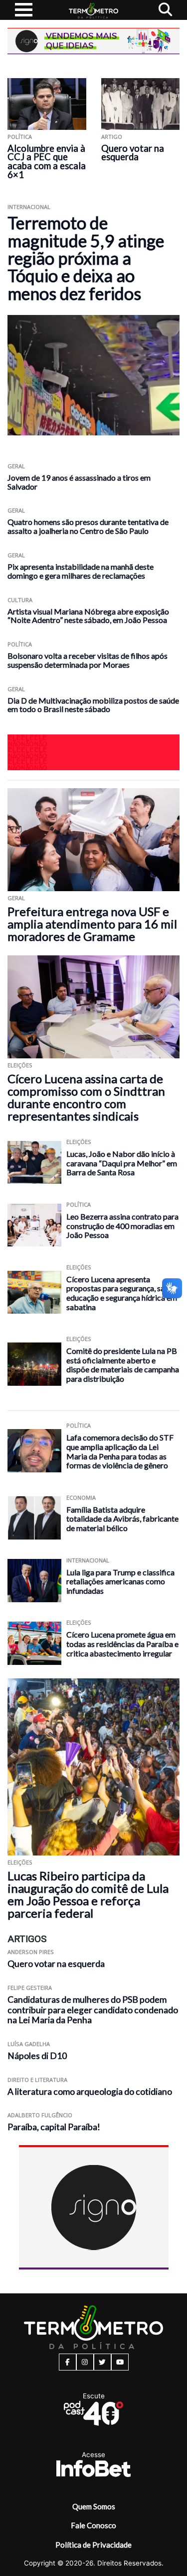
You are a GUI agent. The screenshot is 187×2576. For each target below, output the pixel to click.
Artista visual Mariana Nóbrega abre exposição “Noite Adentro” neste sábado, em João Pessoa (88, 616)
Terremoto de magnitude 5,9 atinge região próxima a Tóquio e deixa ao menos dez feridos (86, 258)
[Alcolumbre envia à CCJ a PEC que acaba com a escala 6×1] (47, 104)
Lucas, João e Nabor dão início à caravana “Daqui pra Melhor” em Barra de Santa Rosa (122, 1163)
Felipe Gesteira (30, 1988)
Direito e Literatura (37, 2080)
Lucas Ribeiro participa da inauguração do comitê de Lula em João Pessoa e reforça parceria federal (88, 1894)
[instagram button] (85, 2362)
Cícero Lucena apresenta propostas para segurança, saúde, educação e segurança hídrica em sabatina (122, 1293)
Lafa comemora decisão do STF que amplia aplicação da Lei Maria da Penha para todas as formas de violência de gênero (120, 1451)
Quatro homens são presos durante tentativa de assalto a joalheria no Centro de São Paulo (88, 526)
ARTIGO (112, 137)
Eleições (20, 1065)
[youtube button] (120, 2362)
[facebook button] (68, 2362)
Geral (16, 466)
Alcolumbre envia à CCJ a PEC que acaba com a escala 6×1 (47, 162)
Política (20, 137)
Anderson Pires (31, 1952)
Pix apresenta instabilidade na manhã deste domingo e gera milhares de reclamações (81, 571)
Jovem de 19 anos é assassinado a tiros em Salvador (79, 482)
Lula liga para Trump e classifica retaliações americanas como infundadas (120, 1581)
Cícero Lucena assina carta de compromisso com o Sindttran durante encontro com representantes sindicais (86, 1097)
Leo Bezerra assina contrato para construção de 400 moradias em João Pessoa (122, 1226)
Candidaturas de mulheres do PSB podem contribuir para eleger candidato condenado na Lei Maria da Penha (93, 2010)
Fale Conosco (93, 2525)
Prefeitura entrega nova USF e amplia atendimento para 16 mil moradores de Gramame (92, 924)
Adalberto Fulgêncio (40, 2115)
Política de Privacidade (93, 2545)
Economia (81, 1497)
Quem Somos (94, 2506)
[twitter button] (102, 2362)
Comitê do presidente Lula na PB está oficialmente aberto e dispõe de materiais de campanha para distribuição (123, 1365)
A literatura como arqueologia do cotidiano (90, 2092)
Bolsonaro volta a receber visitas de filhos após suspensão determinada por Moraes (88, 660)
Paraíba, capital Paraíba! (54, 2127)
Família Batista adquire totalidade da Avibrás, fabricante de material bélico (122, 1519)
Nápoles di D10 (37, 2056)
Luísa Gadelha (29, 2044)
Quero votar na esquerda (133, 153)
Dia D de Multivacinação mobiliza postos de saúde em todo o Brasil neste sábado (93, 705)
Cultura (20, 600)
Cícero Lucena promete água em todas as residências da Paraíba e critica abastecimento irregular (122, 1644)
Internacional (29, 207)
